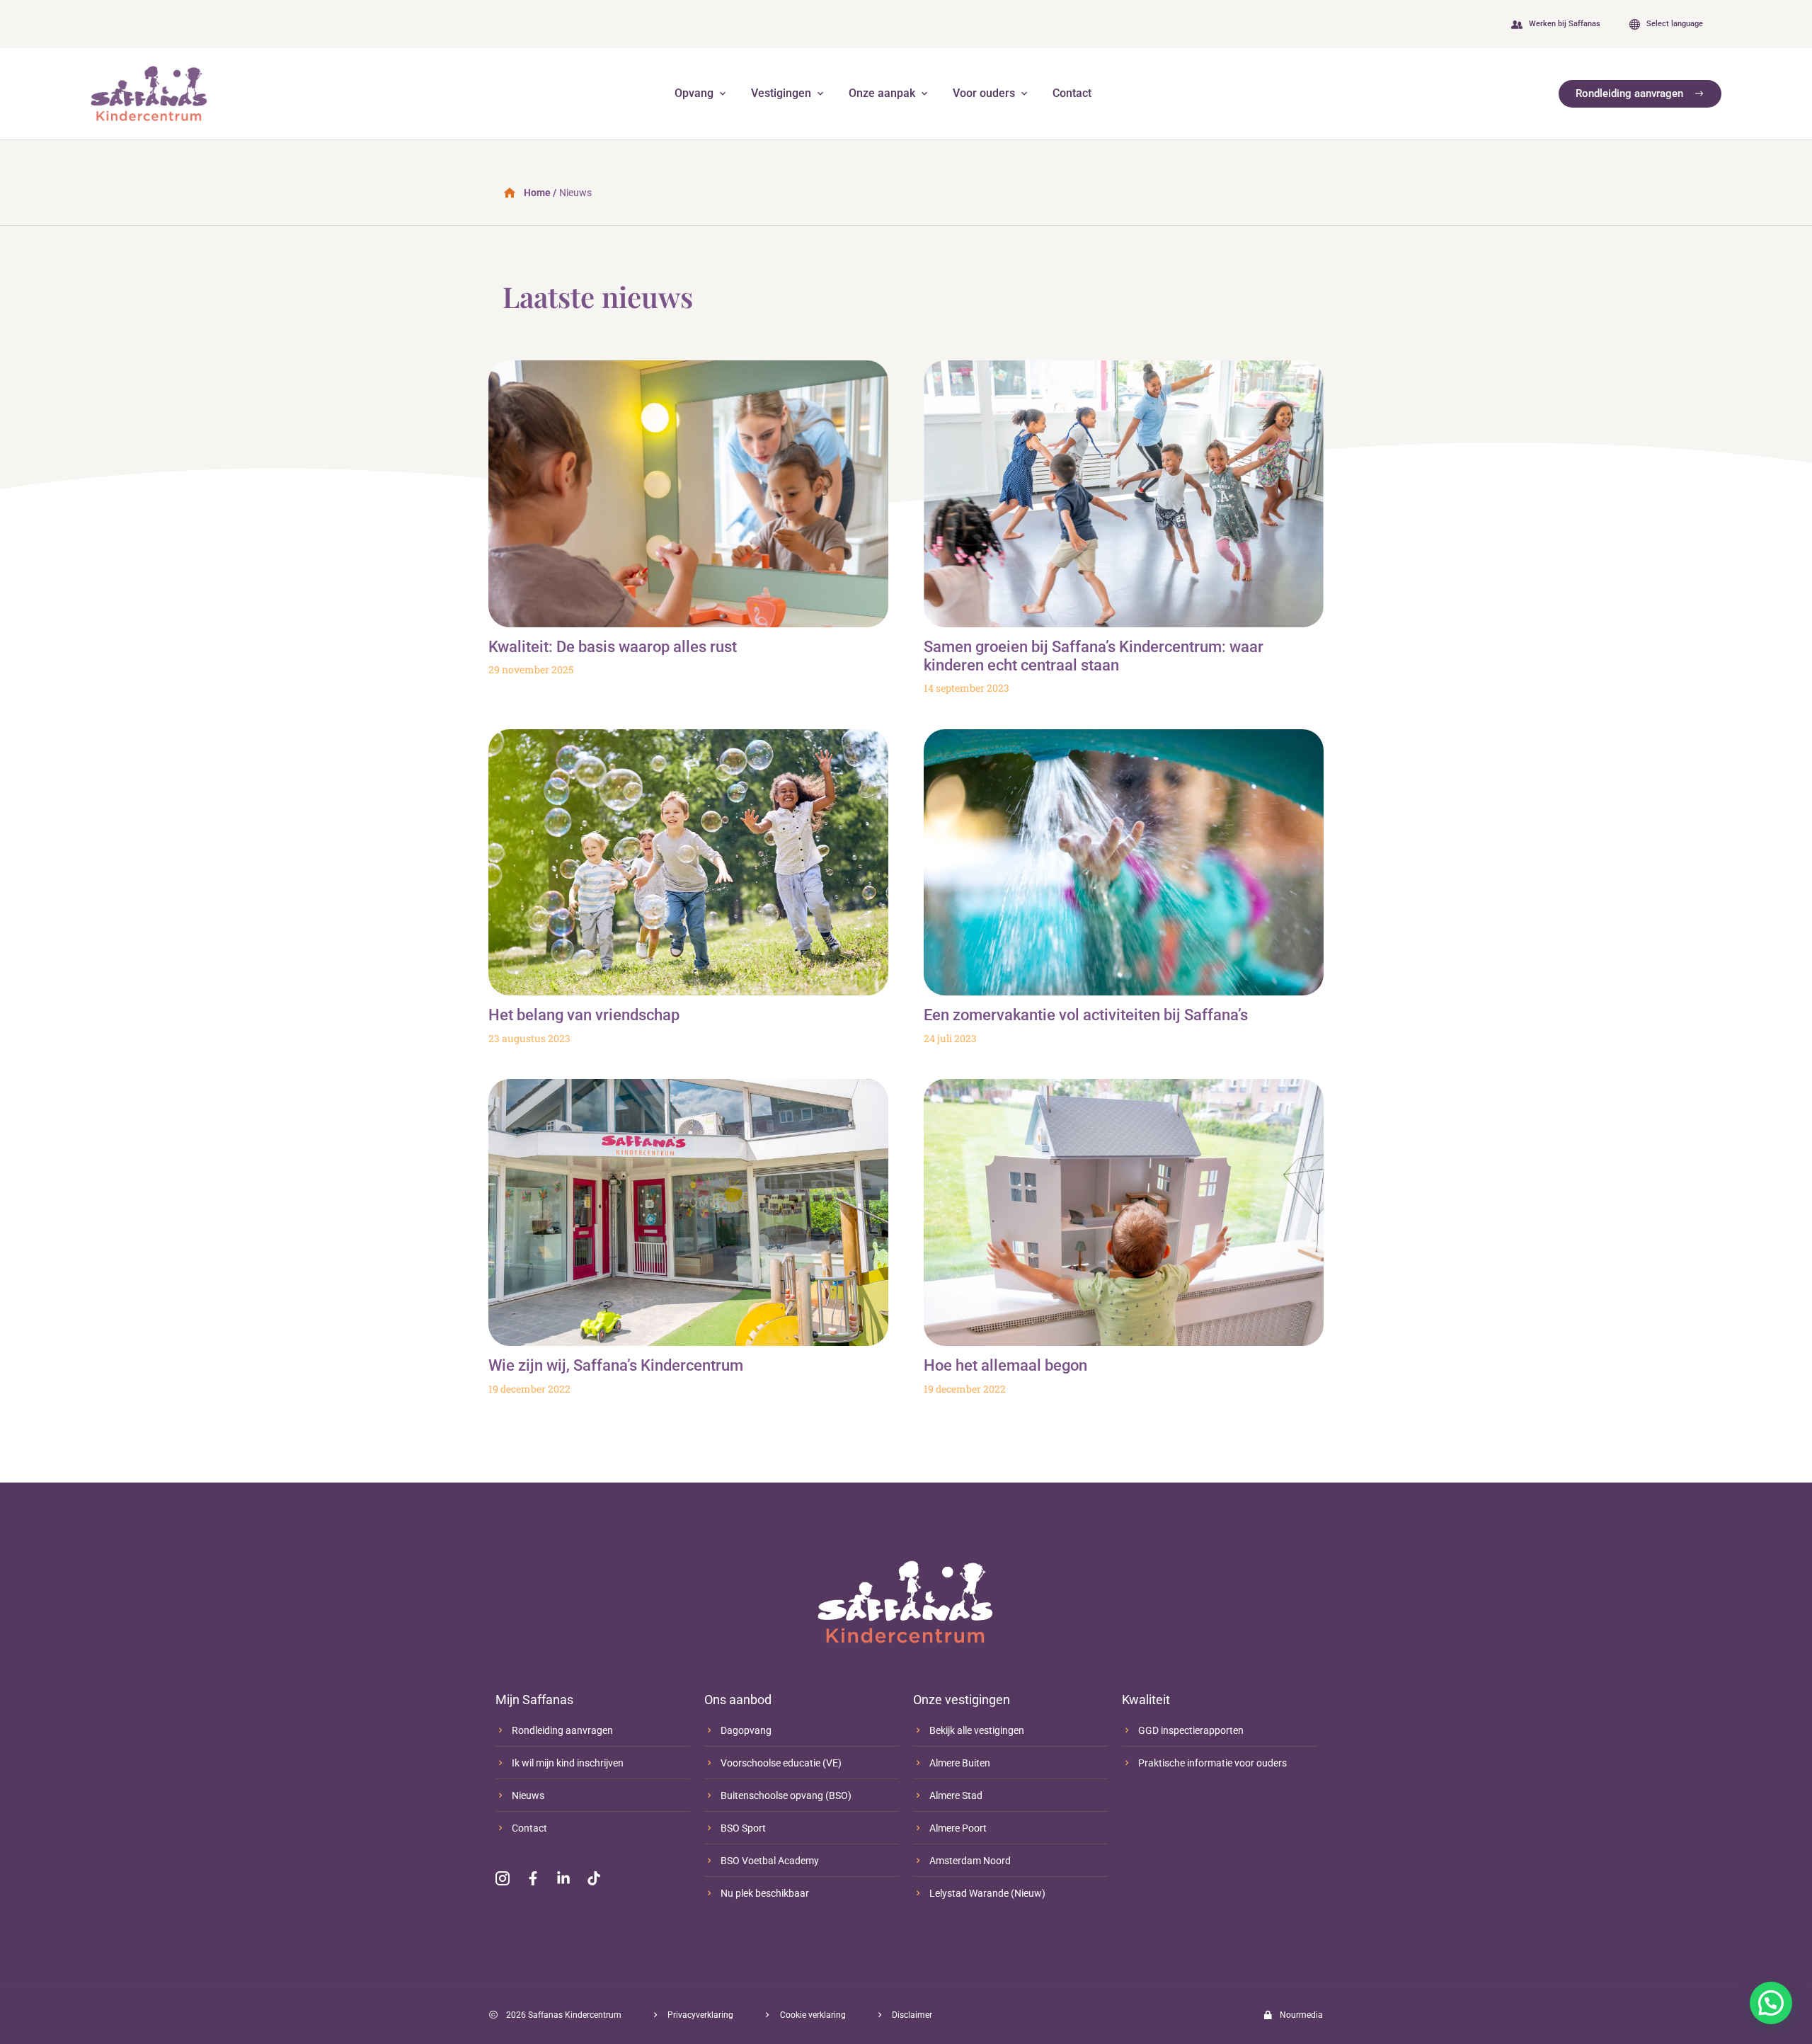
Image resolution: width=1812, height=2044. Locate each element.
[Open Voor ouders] (1024, 93)
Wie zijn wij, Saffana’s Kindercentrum (616, 1365)
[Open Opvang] (723, 93)
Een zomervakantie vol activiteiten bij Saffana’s (1086, 1015)
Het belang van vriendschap (584, 1015)
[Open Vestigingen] (820, 93)
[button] (1771, 2003)
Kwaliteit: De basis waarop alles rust (613, 647)
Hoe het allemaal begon (1005, 1365)
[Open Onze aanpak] (924, 93)
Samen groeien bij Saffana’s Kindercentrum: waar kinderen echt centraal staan (1094, 656)
